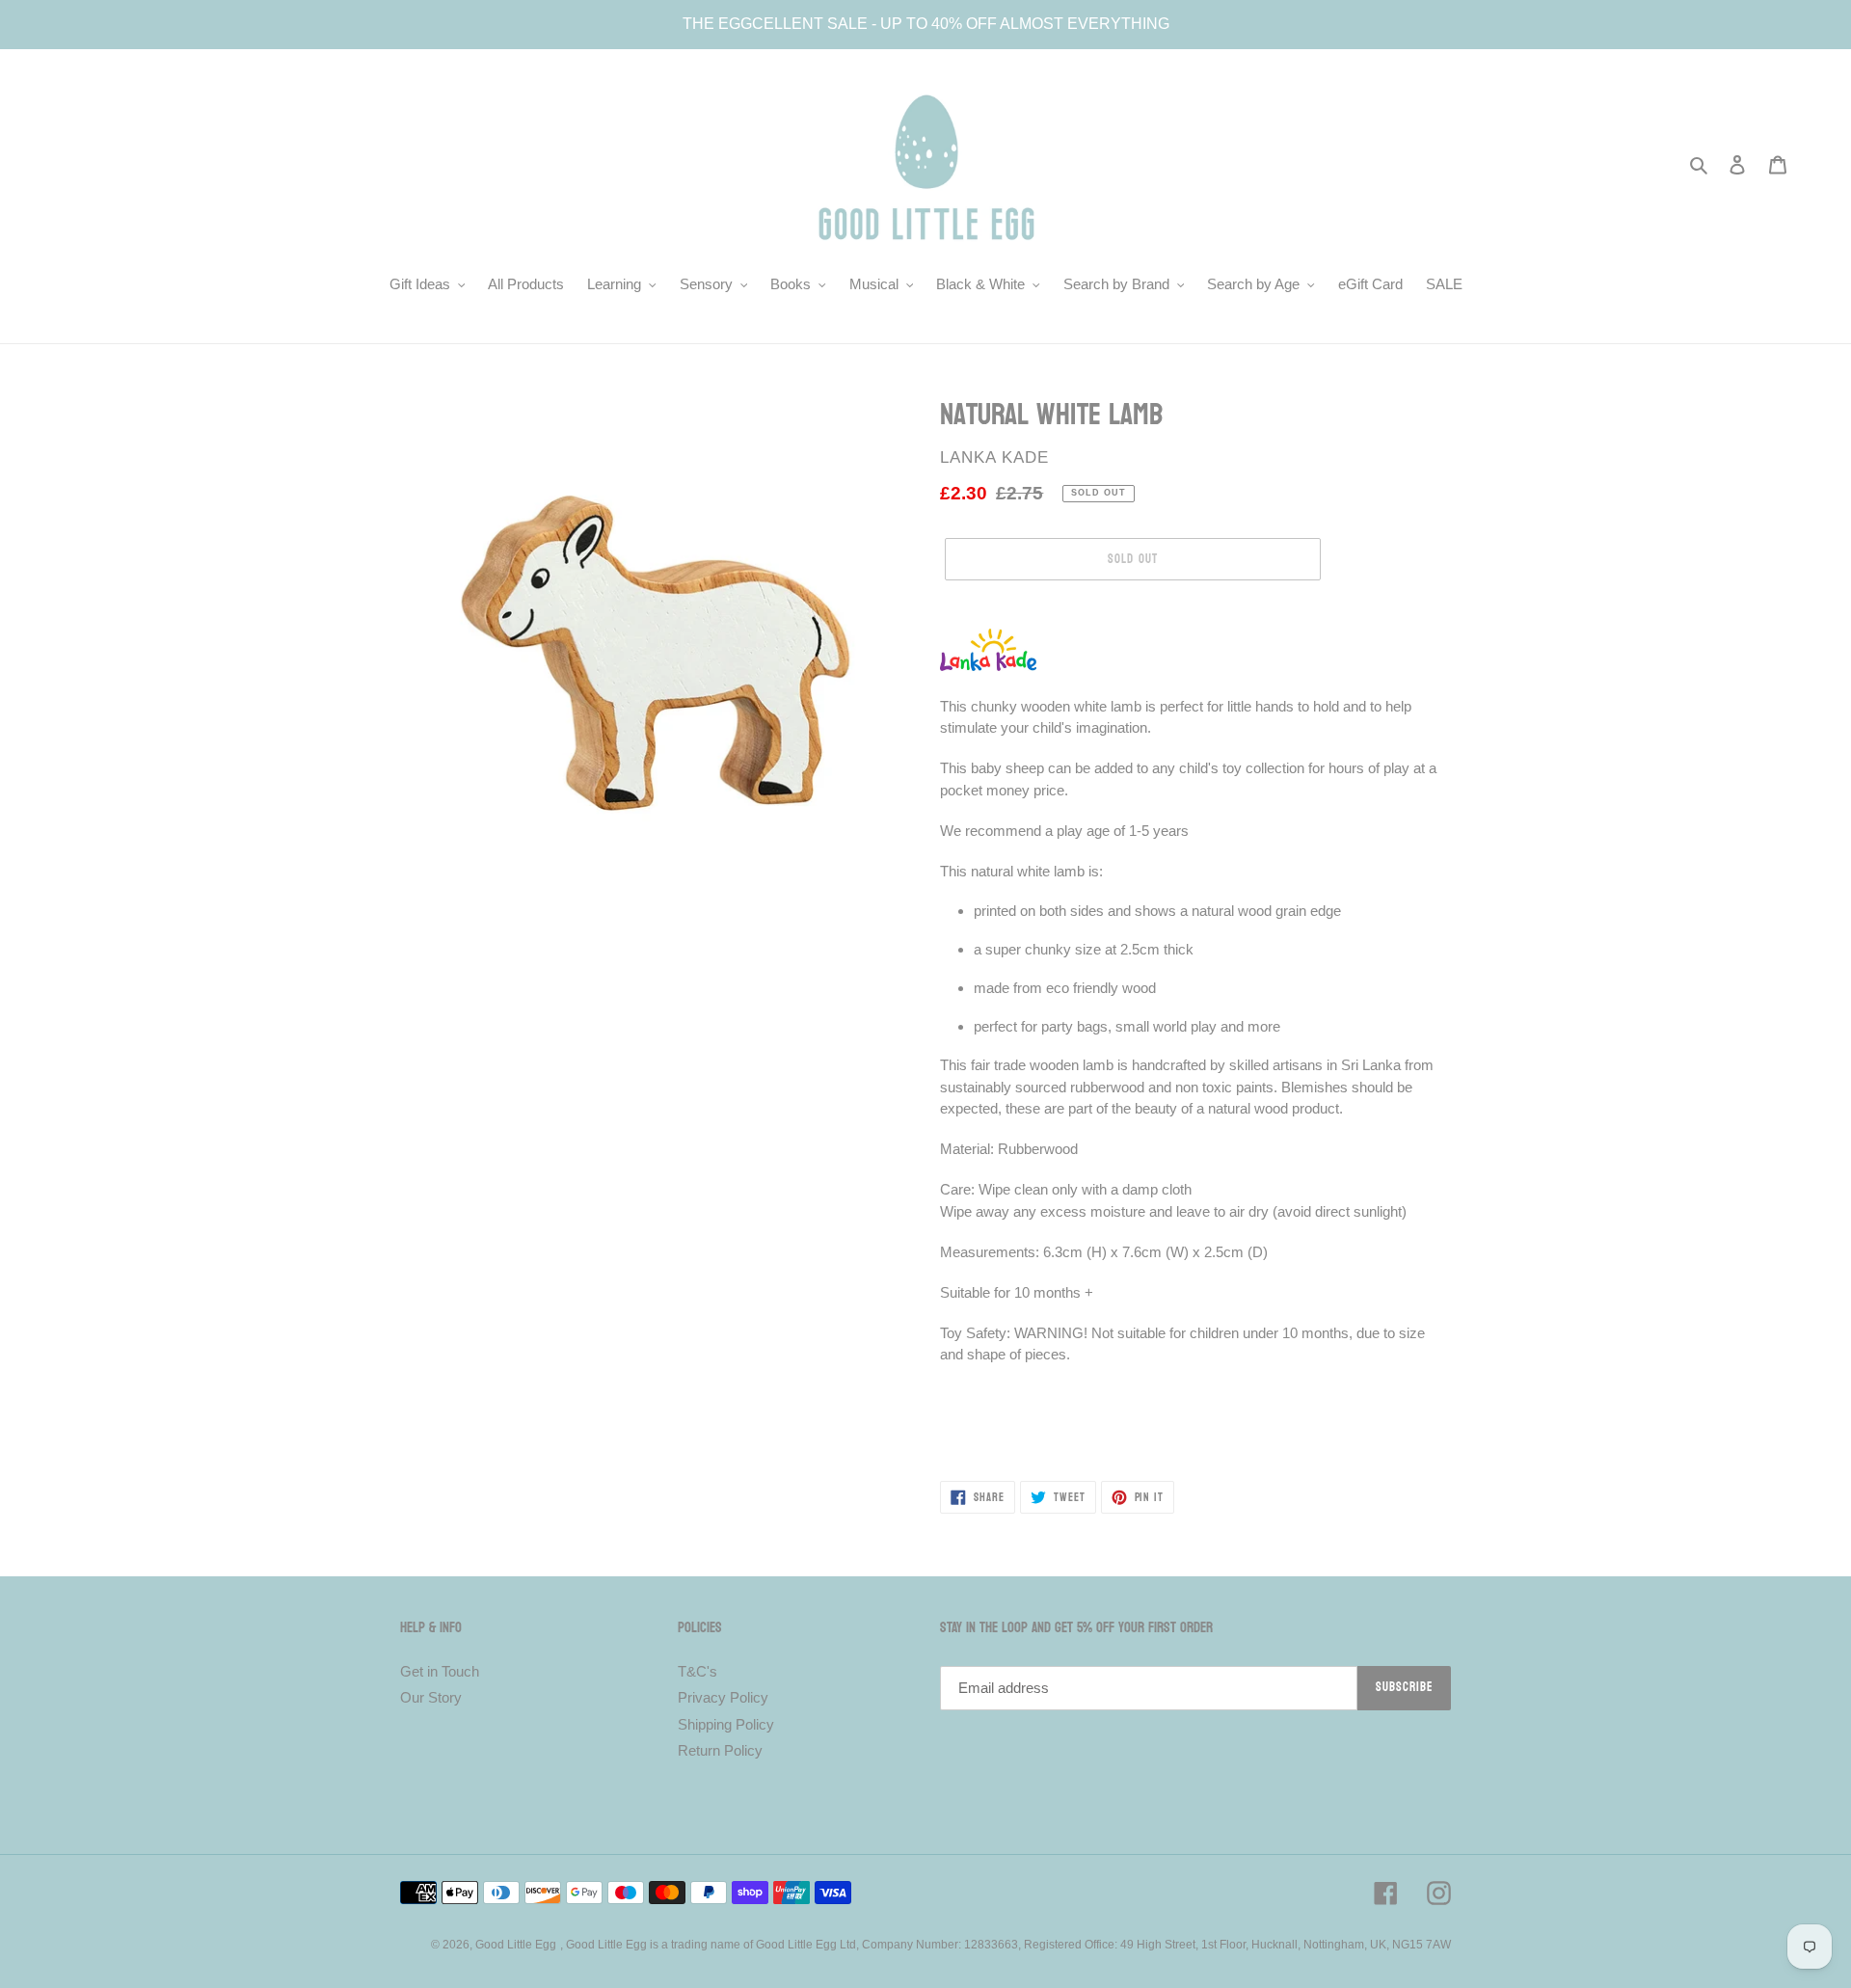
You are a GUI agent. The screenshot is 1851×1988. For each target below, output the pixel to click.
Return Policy (720, 1750)
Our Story (431, 1697)
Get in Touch (440, 1671)
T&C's (697, 1671)
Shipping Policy (726, 1724)
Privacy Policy (723, 1697)
